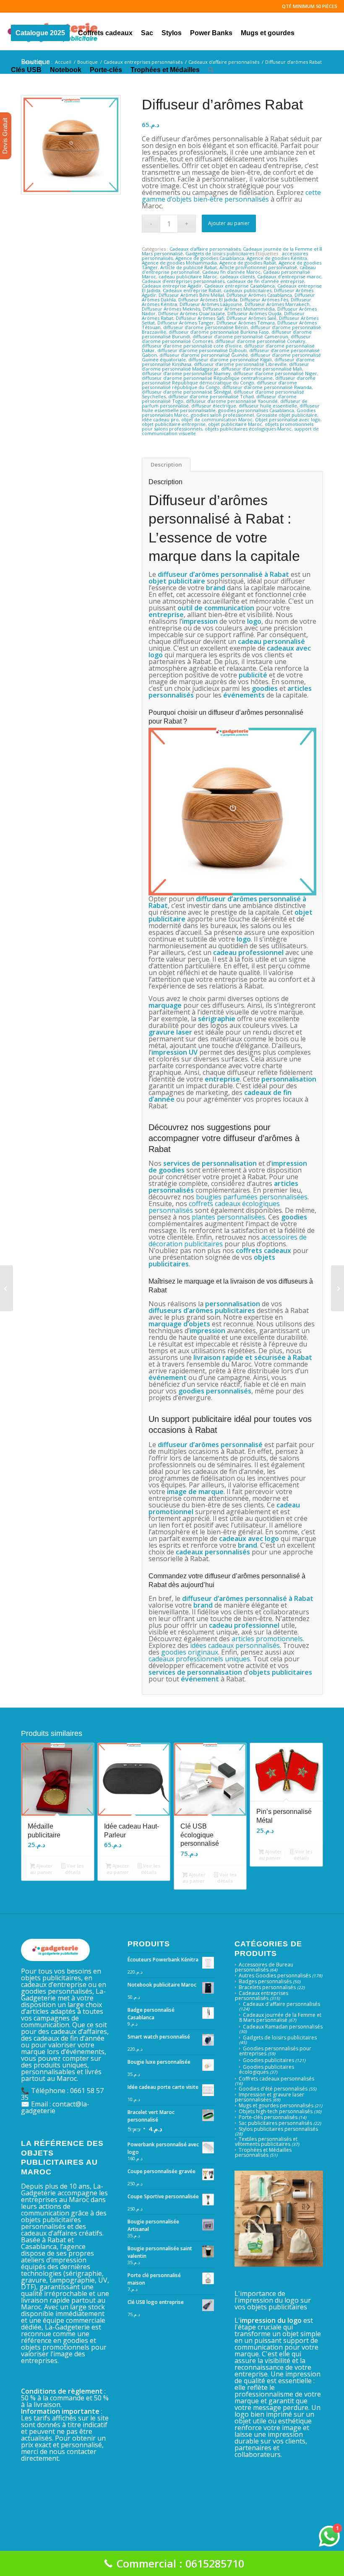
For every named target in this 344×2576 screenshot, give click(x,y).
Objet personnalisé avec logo (288, 419)
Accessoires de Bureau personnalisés (264, 1967)
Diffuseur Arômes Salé (251, 318)
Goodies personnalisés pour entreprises (275, 2051)
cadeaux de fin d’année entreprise (266, 281)
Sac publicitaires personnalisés (275, 2123)
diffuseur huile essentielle (268, 406)
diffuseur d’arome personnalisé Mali (262, 369)
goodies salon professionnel (222, 415)
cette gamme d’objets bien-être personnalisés (231, 196)
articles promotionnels (267, 1639)
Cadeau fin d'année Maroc (231, 272)
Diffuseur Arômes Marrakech (277, 304)
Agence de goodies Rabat (248, 263)
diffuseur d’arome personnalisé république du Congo (219, 385)
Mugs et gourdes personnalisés (276, 2105)
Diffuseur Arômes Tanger (186, 323)
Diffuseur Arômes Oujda (254, 313)
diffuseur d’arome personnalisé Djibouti (202, 350)
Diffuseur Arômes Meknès (171, 309)
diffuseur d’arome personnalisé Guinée (204, 355)
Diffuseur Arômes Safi (200, 318)
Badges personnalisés (265, 1981)
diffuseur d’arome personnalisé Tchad (211, 396)
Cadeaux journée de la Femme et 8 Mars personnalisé (280, 2017)
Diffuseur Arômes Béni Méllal (191, 295)
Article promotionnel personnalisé (258, 267)
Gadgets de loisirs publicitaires (220, 253)
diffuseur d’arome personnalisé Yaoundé (232, 401)
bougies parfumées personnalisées (252, 1197)
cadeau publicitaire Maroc (188, 276)
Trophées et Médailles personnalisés (263, 2152)
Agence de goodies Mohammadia (179, 263)
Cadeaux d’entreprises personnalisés (183, 281)
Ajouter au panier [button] (42, 1869)
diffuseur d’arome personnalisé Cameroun (240, 336)
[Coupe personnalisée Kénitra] (7, 1288)
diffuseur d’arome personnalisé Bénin (206, 327)
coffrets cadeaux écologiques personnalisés (214, 1207)
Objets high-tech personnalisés (276, 2111)
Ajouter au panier (229, 223)
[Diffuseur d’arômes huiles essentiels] (337, 1288)
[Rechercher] (211, 68)
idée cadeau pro (160, 419)
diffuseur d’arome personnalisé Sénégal (186, 392)
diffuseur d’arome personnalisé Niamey (186, 373)
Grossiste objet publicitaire (287, 415)
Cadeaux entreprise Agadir (172, 286)
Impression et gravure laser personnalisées (270, 2097)
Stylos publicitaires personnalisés (278, 2129)
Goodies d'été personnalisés (273, 2089)
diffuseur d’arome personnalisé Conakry (260, 341)
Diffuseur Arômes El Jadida (208, 300)
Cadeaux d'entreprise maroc (289, 276)
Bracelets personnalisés (267, 1987)
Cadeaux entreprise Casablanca (240, 286)
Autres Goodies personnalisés (275, 1975)
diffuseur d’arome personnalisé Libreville (240, 364)
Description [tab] (166, 464)
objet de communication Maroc (217, 419)
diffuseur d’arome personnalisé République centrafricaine (207, 378)
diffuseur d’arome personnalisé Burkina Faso (219, 332)
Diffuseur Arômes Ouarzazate (192, 313)
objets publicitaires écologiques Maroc (248, 429)
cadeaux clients (237, 276)
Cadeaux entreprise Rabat (192, 290)
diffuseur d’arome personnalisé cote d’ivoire (192, 346)
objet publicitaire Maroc (235, 424)
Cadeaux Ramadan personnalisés (283, 2027)
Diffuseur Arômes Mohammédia (239, 309)
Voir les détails (74, 1869)
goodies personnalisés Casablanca (256, 410)
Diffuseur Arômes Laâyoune (211, 304)
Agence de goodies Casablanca (210, 258)
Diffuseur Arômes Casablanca (259, 295)
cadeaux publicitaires (248, 290)
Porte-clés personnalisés (268, 2117)
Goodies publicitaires (268, 2060)
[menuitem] (40, 31)
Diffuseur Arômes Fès (264, 300)
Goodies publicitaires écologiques (267, 2069)
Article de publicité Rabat (189, 267)
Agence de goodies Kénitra (277, 258)
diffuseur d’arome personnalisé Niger (275, 373)
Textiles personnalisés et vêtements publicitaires (266, 2141)
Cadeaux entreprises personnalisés (262, 1996)
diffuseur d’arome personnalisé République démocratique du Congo (229, 380)
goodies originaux (190, 1652)
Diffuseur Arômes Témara (246, 323)
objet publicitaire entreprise (174, 424)
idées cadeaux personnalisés (235, 1645)
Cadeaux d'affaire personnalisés (205, 249)
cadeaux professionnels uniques (199, 1659)
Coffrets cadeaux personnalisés (276, 2079)
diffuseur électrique (214, 406)
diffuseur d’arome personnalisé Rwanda (267, 387)
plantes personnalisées (228, 1217)
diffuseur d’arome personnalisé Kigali (230, 359)
